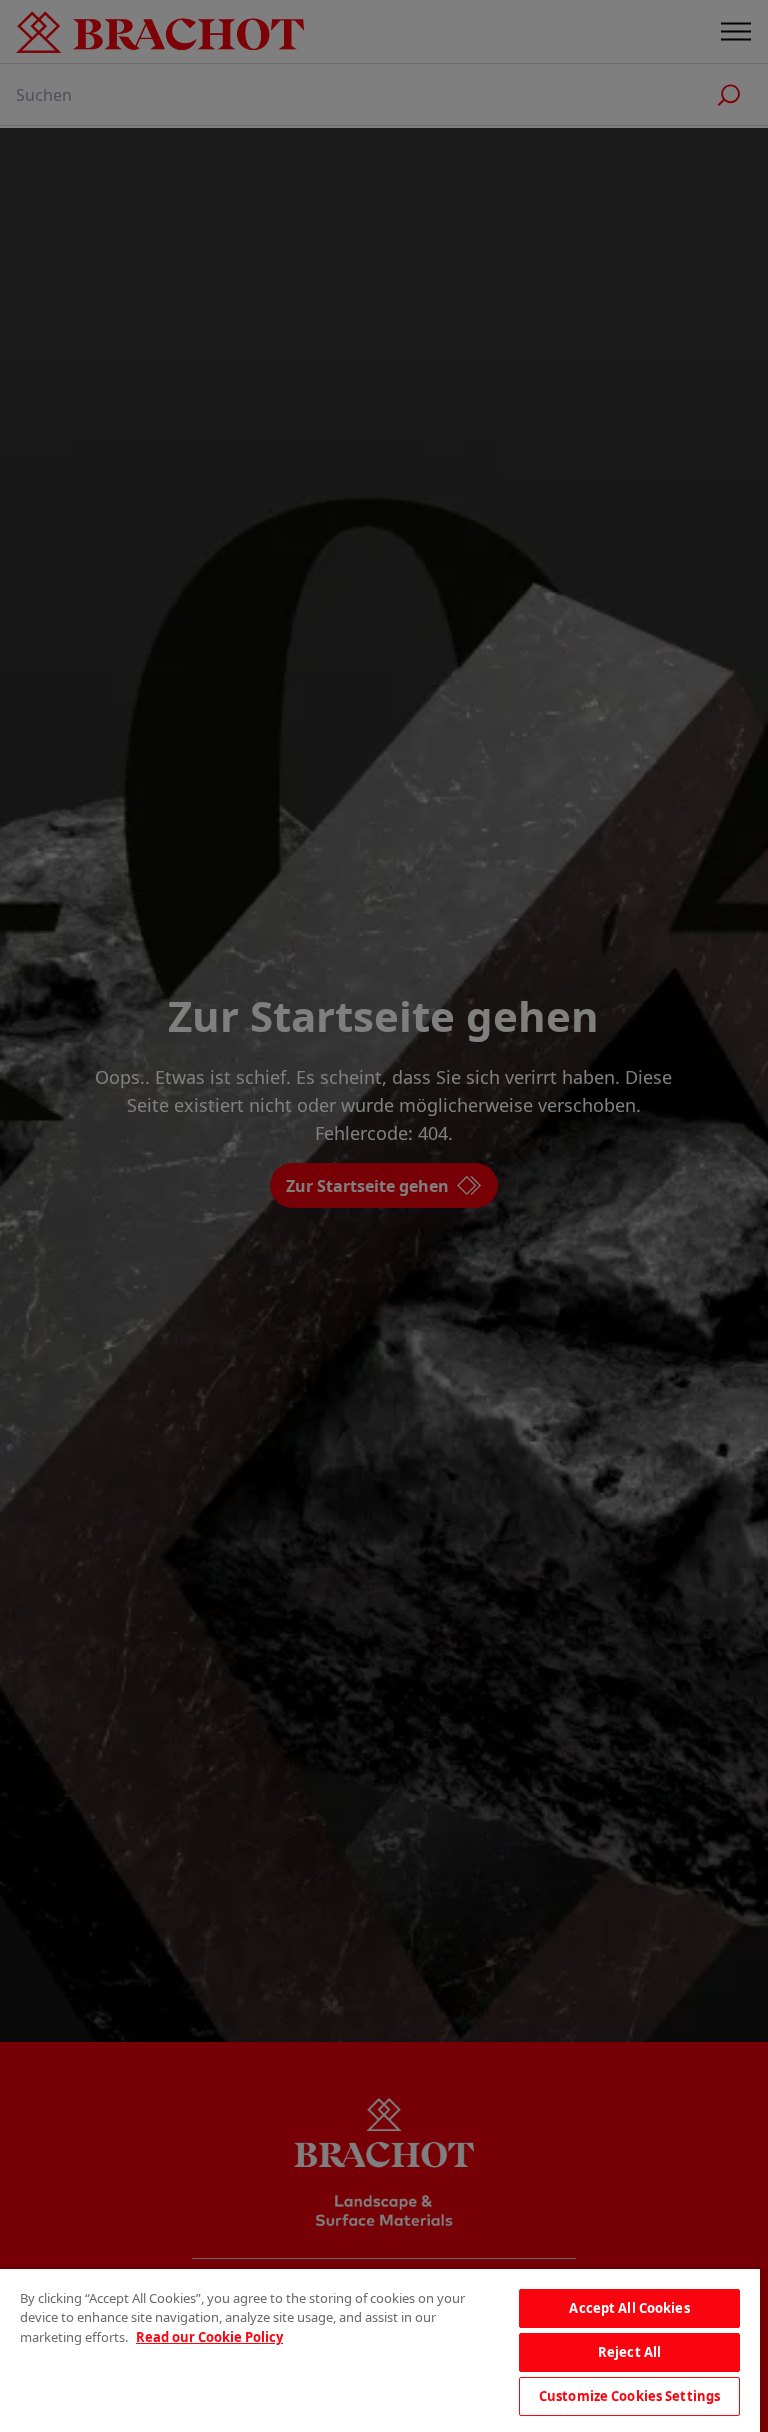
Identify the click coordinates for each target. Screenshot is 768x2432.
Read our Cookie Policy (209, 2337)
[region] (380, 2350)
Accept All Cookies (629, 2308)
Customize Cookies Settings (629, 2396)
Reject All (629, 2352)
